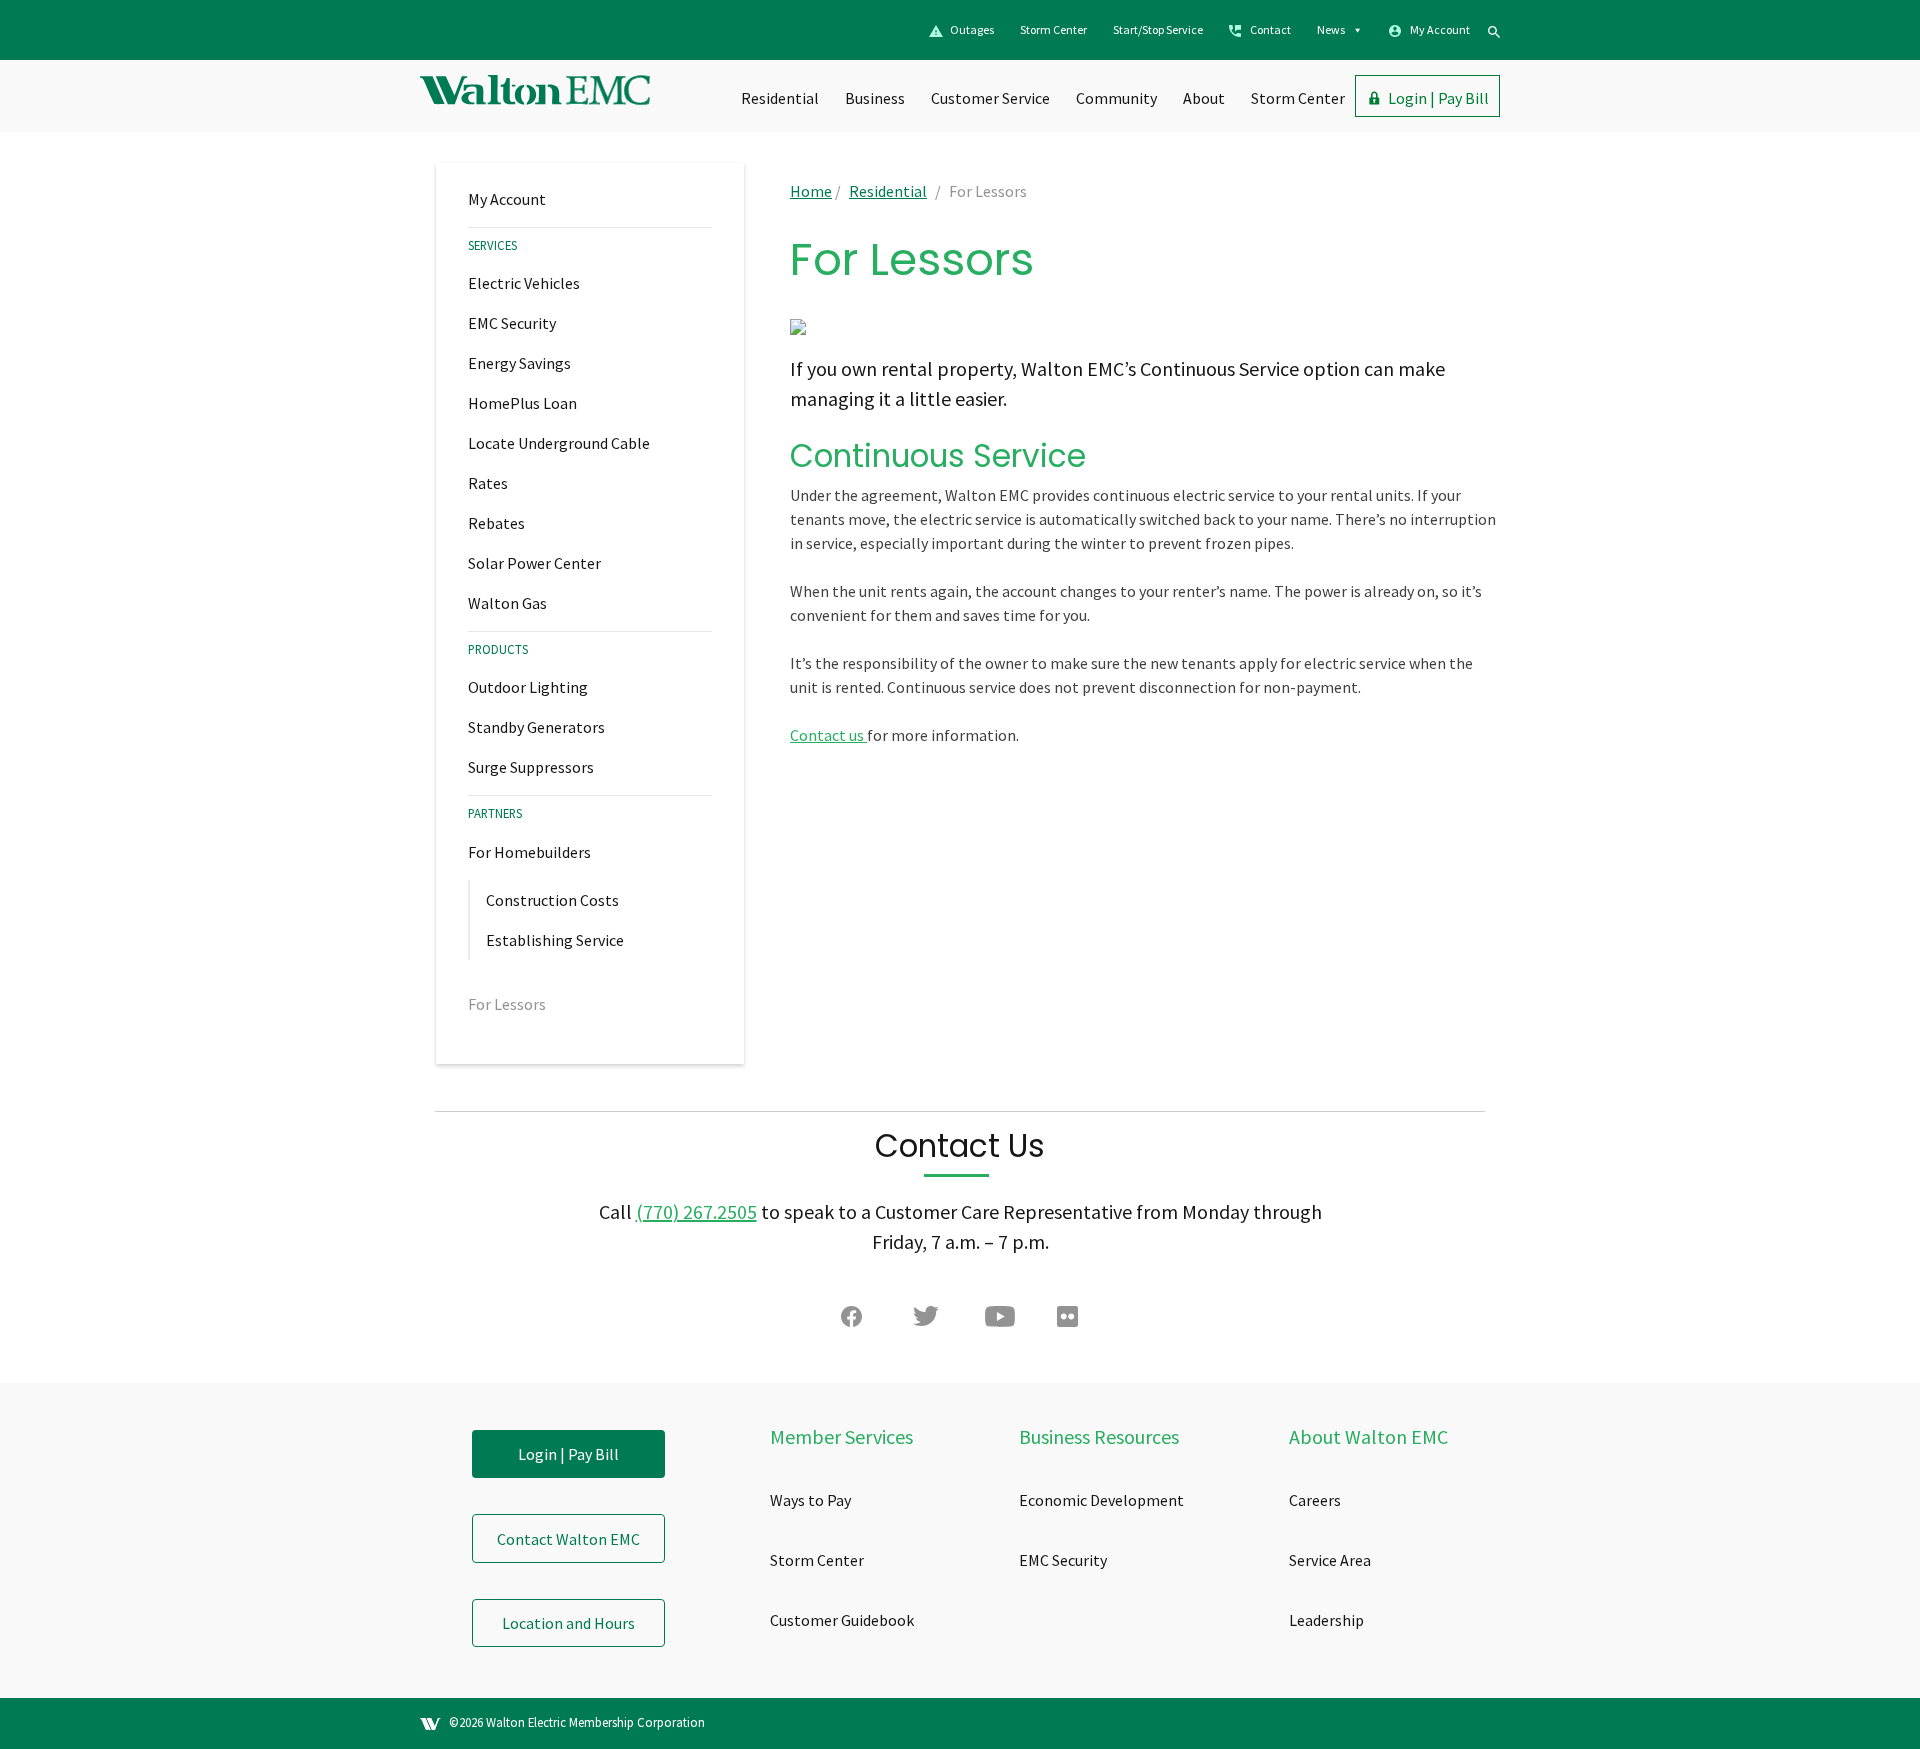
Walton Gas (507, 603)
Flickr (1072, 1321)
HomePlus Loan (522, 403)
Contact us (828, 735)
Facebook (856, 1321)
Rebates (496, 523)
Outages (972, 29)
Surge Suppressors (531, 767)
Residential (780, 98)
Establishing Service (555, 940)
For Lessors (507, 1004)
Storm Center (1053, 29)
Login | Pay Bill (1438, 98)
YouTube (1000, 1321)
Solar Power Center (534, 563)
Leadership (1326, 1620)
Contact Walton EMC (568, 1539)
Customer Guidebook (842, 1620)
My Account (1440, 29)
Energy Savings (519, 363)
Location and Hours (568, 1623)
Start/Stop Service (1158, 29)
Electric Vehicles (524, 283)
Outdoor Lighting (528, 687)
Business (875, 98)
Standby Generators (536, 727)
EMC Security (512, 323)
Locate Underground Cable (559, 443)
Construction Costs (552, 900)
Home (811, 191)
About (1204, 98)
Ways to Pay (810, 1500)
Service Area (1330, 1560)
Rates (488, 483)
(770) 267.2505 (696, 1211)
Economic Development (1101, 1500)
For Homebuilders (529, 852)
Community (1116, 98)
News (1331, 29)
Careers (1315, 1500)
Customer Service (990, 98)
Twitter (928, 1321)
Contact (1270, 29)
